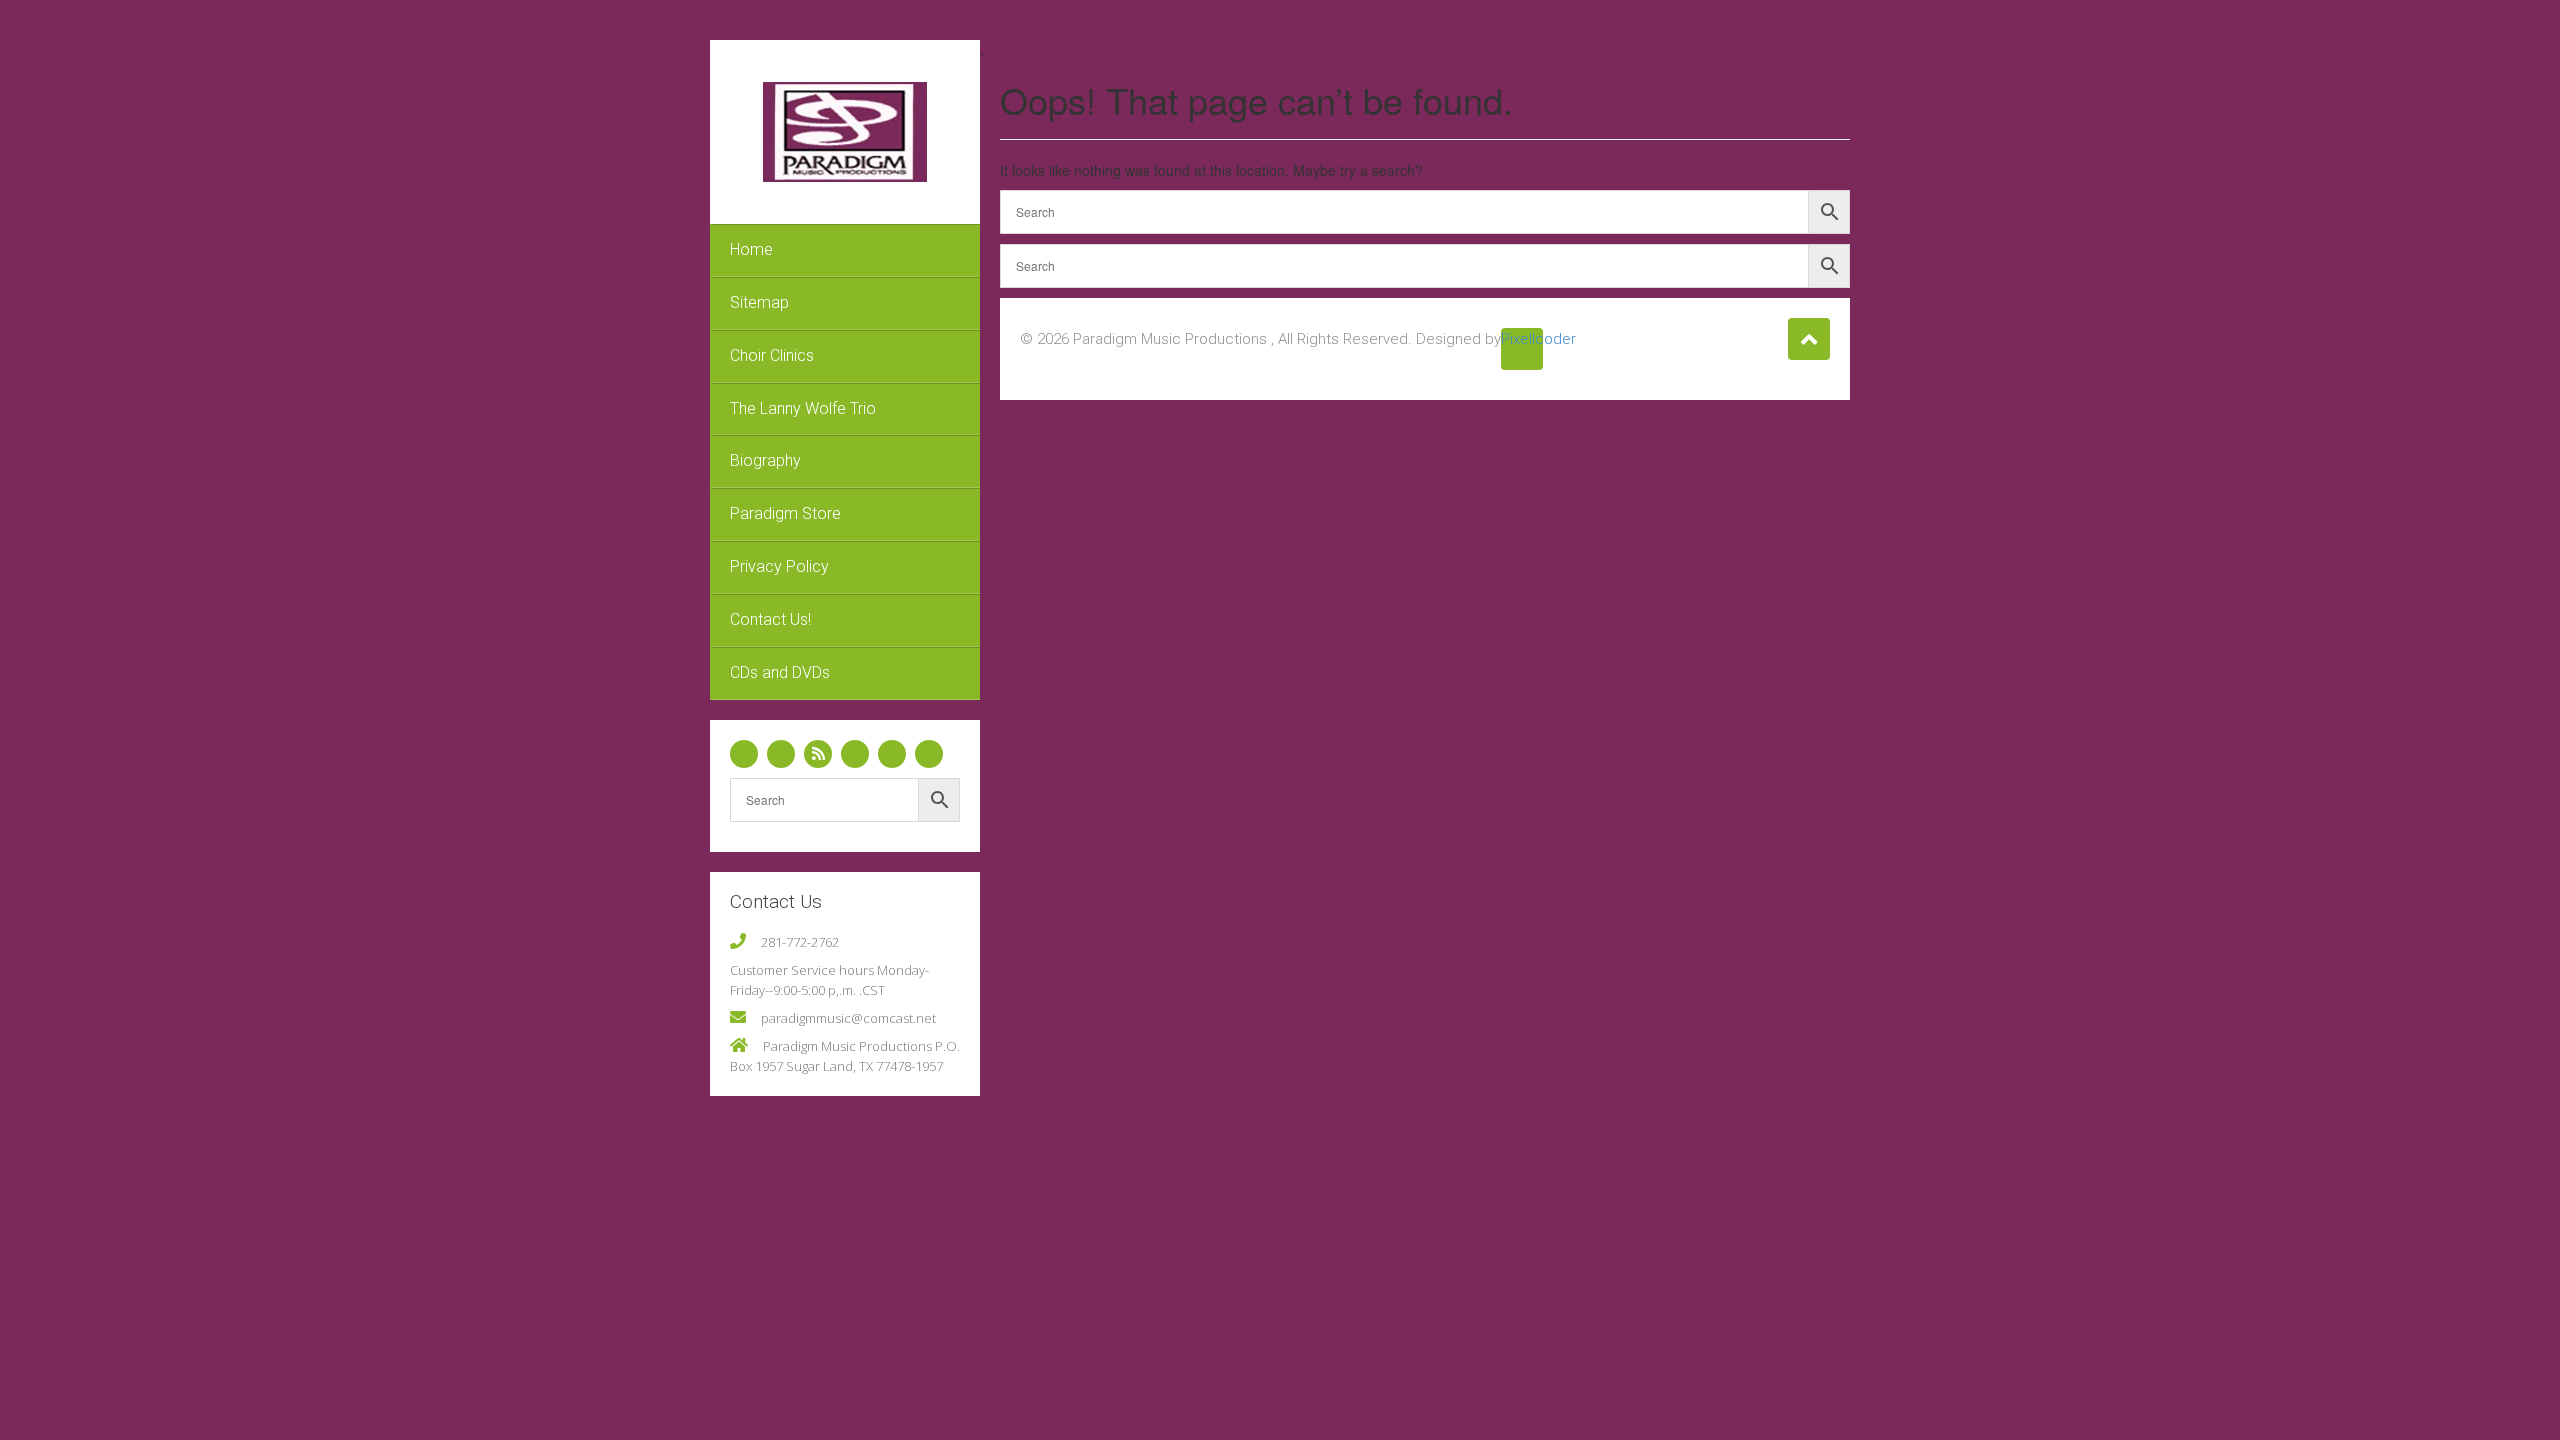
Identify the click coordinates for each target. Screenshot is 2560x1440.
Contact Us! (770, 619)
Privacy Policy (779, 566)
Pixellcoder (1522, 339)
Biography (765, 460)
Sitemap (759, 302)
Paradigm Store (785, 513)
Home (751, 249)
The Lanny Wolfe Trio (803, 408)
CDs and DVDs (780, 672)
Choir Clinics (772, 355)
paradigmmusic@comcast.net (848, 1018)
